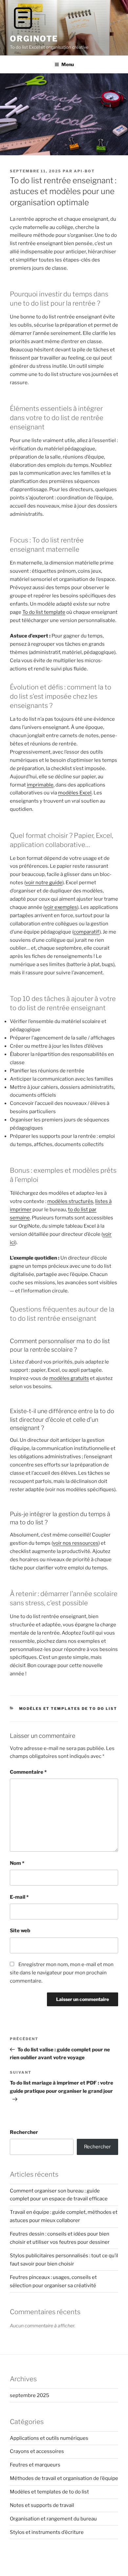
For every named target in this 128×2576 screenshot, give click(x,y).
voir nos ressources (76, 1543)
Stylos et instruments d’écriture (47, 2532)
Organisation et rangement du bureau (53, 2519)
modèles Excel (75, 793)
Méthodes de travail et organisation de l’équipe (64, 2478)
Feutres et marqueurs (35, 2465)
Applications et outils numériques (49, 2438)
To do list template (44, 612)
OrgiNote (34, 39)
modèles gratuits (69, 1378)
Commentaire (28, 1772)
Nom (17, 1863)
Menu (68, 64)
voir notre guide (44, 883)
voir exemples (61, 907)
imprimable (40, 785)
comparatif (86, 932)
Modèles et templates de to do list (68, 1709)
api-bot (84, 171)
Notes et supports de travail (42, 2505)
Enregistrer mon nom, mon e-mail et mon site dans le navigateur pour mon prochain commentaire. (62, 1973)
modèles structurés (70, 1201)
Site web (20, 1931)
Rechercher (24, 2132)
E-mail (19, 1897)
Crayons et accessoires (37, 2451)
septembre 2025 (30, 2395)
